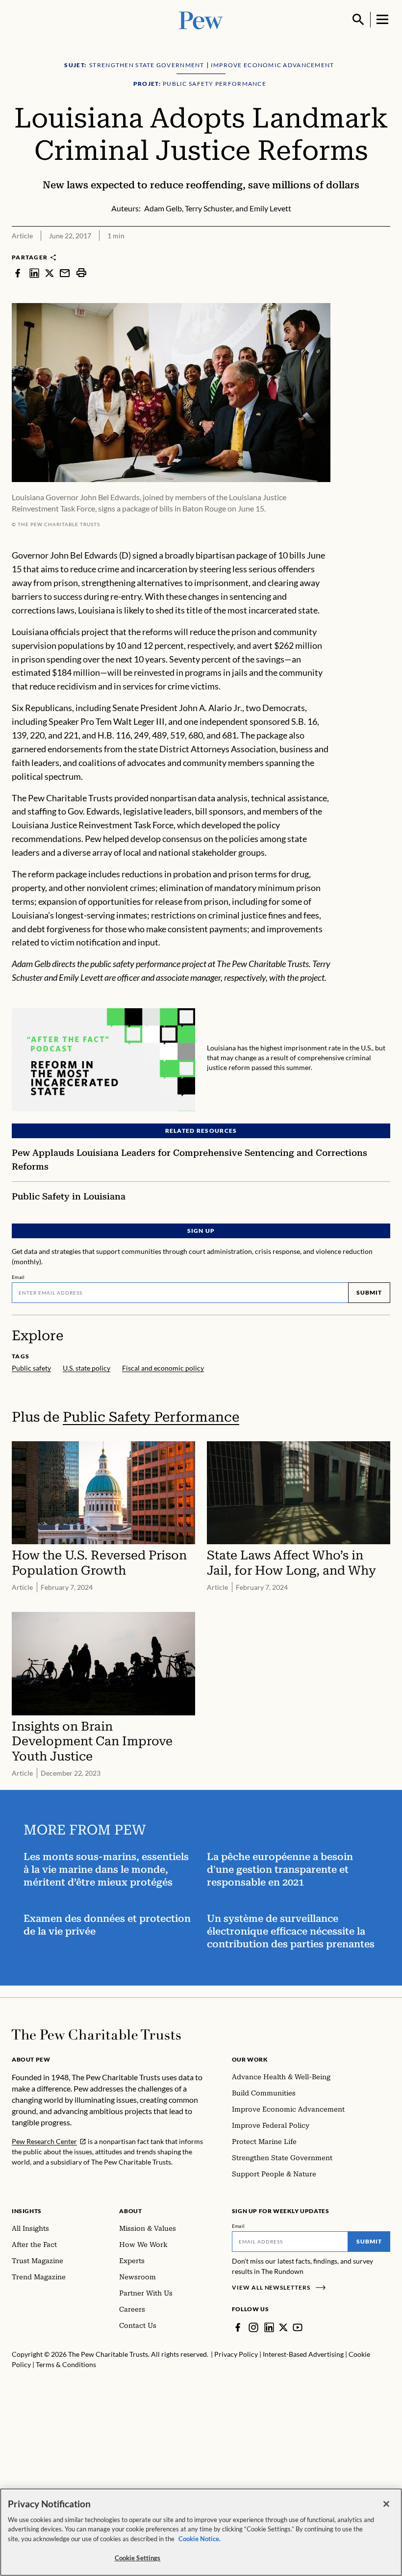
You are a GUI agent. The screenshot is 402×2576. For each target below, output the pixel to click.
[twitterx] (50, 273)
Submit (369, 1292)
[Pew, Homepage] (201, 19)
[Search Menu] (358, 20)
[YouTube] (298, 2327)
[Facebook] (238, 2327)
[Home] (96, 2035)
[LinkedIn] (269, 2327)
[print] (81, 273)
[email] (65, 273)
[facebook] (18, 273)
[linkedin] (34, 273)
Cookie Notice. (200, 2539)
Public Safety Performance (151, 1417)
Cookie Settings (138, 2558)
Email (18, 1277)
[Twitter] (283, 2327)
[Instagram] (253, 2327)
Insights (27, 2211)
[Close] (386, 2504)
